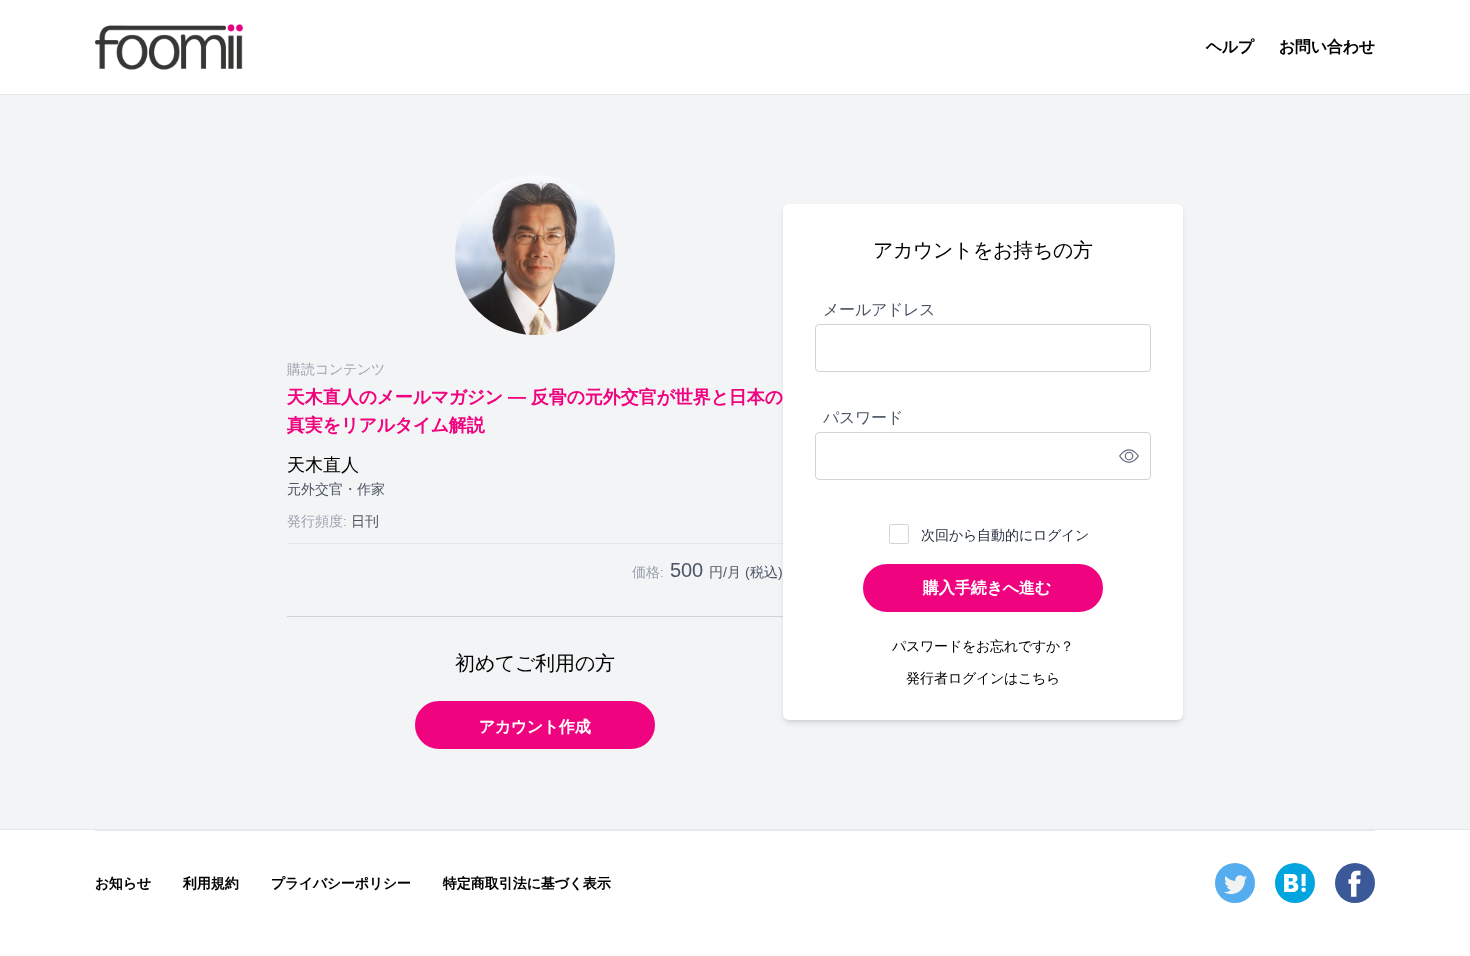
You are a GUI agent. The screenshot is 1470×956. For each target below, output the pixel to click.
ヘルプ (1230, 46)
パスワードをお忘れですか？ (983, 646)
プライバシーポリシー (341, 883)
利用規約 (211, 883)
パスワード (863, 417)
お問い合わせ (1327, 46)
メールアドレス (879, 309)
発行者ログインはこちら (983, 678)
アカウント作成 (535, 726)
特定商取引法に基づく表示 (527, 883)
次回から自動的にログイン (1005, 535)
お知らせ (123, 883)
